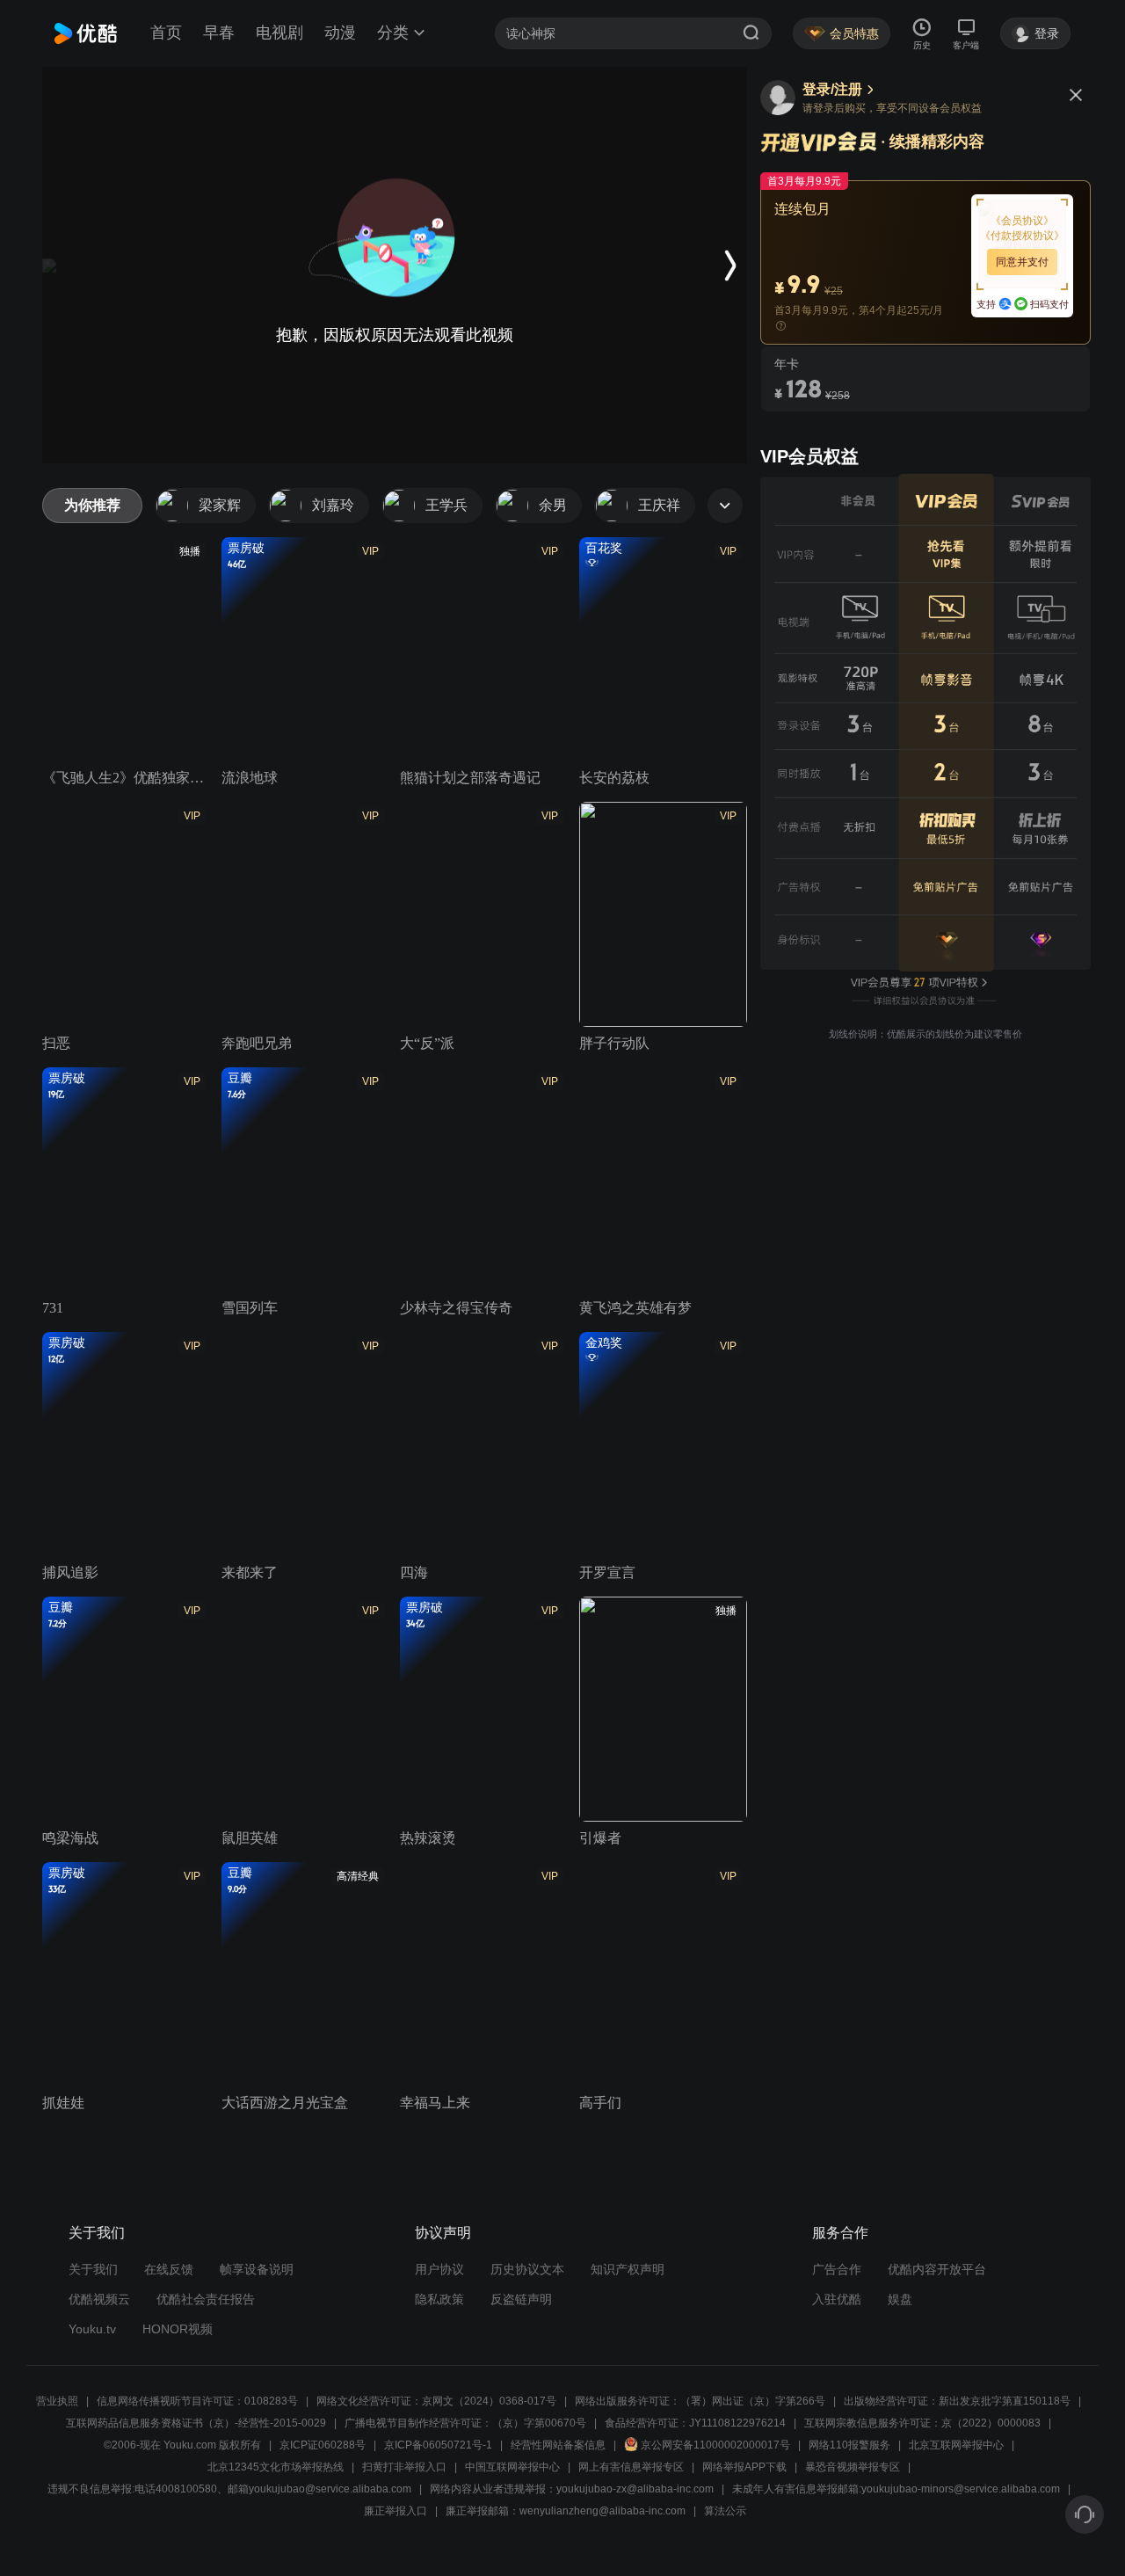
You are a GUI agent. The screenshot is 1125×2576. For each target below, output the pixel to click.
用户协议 (439, 2269)
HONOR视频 (178, 2329)
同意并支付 (1022, 262)
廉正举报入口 (396, 2511)
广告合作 (837, 2269)
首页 (166, 33)
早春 (219, 33)
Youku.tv (92, 2329)
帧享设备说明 (257, 2269)
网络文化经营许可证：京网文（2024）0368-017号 (436, 2401)
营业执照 (57, 2401)
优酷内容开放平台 (937, 2269)
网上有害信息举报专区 (631, 2467)
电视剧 (279, 33)
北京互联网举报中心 (956, 2445)
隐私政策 (439, 2299)
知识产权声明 (628, 2269)
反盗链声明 (521, 2299)
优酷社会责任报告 (206, 2299)
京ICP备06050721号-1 (438, 2445)
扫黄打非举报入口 (404, 2467)
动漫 (340, 33)
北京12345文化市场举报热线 (276, 2467)
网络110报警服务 (849, 2445)
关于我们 (93, 2269)
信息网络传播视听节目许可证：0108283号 (197, 2401)
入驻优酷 (837, 2299)
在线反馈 (169, 2269)
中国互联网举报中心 (512, 2467)
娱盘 (900, 2299)
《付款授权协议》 (1022, 236)
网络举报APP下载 (744, 2467)
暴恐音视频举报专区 (853, 2467)
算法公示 (725, 2511)
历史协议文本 (527, 2269)
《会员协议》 (1022, 221)
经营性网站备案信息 (558, 2445)
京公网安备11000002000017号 (715, 2445)
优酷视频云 (99, 2299)
